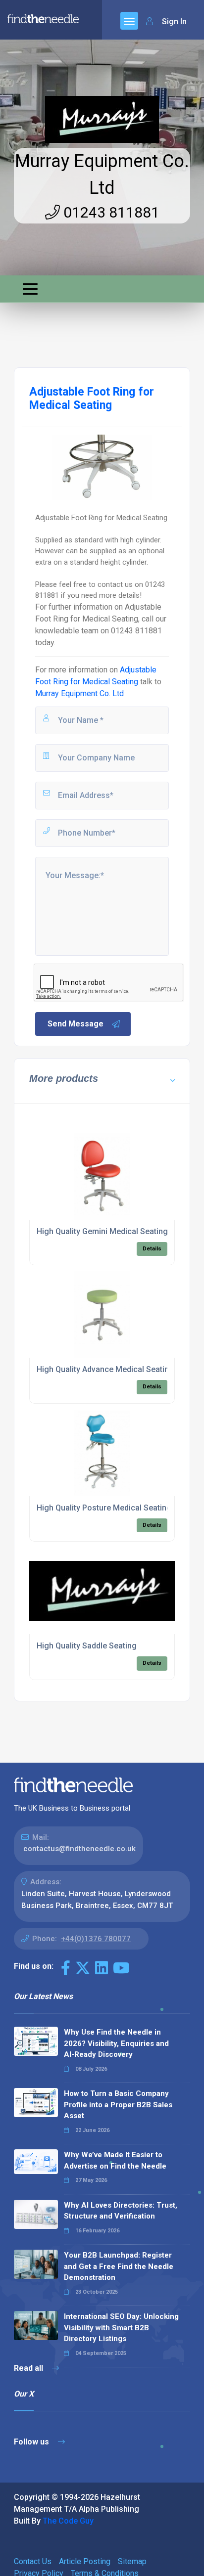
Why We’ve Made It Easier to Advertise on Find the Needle (115, 2160)
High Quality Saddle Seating (87, 1646)
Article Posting (85, 2561)
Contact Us (33, 2561)
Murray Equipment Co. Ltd (79, 693)
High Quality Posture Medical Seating (104, 1508)
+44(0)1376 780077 (96, 1939)
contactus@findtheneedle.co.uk (79, 1849)
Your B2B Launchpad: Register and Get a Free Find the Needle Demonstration (119, 2266)
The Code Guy (68, 2521)
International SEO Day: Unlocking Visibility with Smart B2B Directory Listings (121, 2328)
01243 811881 (110, 212)
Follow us (32, 2442)
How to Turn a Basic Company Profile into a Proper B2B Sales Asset (118, 2105)
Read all (29, 2368)
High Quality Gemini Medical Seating (102, 1231)
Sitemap (132, 2561)
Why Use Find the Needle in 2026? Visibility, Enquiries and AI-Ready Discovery (116, 2043)
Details (152, 1249)
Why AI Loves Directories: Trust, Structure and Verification (121, 2211)
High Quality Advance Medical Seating (105, 1369)
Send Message (76, 1024)
